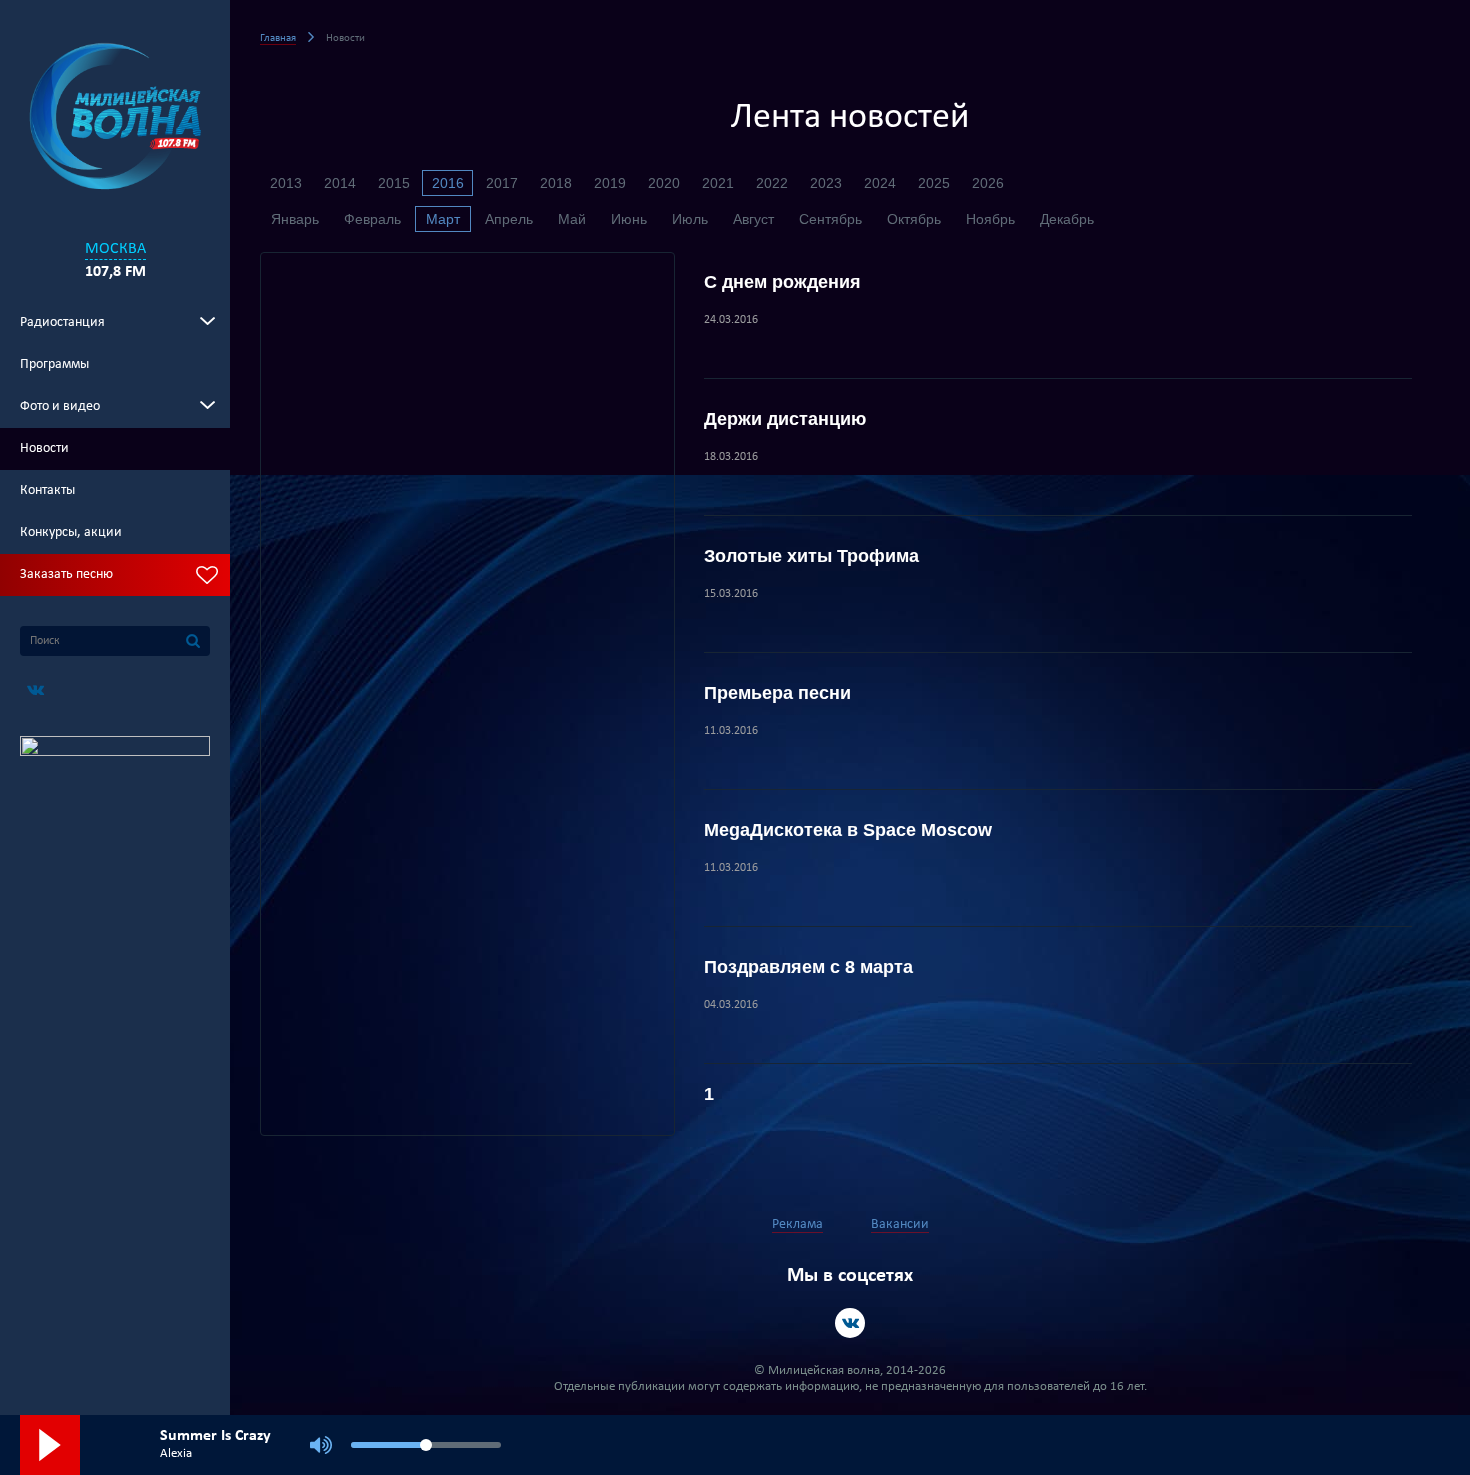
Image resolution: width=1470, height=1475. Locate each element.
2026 (988, 183)
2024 (880, 183)
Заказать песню (66, 574)
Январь (295, 219)
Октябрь (914, 219)
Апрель (509, 219)
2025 (934, 183)
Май (572, 219)
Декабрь (1067, 219)
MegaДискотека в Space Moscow (848, 830)
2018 (556, 183)
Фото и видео (60, 406)
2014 (340, 183)
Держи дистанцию (785, 419)
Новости (44, 448)
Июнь (629, 219)
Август (753, 219)
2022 (772, 183)
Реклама (797, 1224)
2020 (664, 183)
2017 (502, 183)
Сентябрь (830, 219)
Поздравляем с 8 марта (808, 967)
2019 (610, 183)
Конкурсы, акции (71, 532)
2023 (826, 183)
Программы (54, 364)
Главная (278, 38)
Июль (690, 219)
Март (443, 219)
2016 (448, 183)
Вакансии (900, 1224)
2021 (718, 183)
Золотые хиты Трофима (811, 556)
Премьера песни (777, 693)
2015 (394, 183)
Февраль (372, 219)
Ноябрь (990, 219)
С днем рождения (782, 282)
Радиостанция (62, 322)
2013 (286, 183)
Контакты (47, 490)
